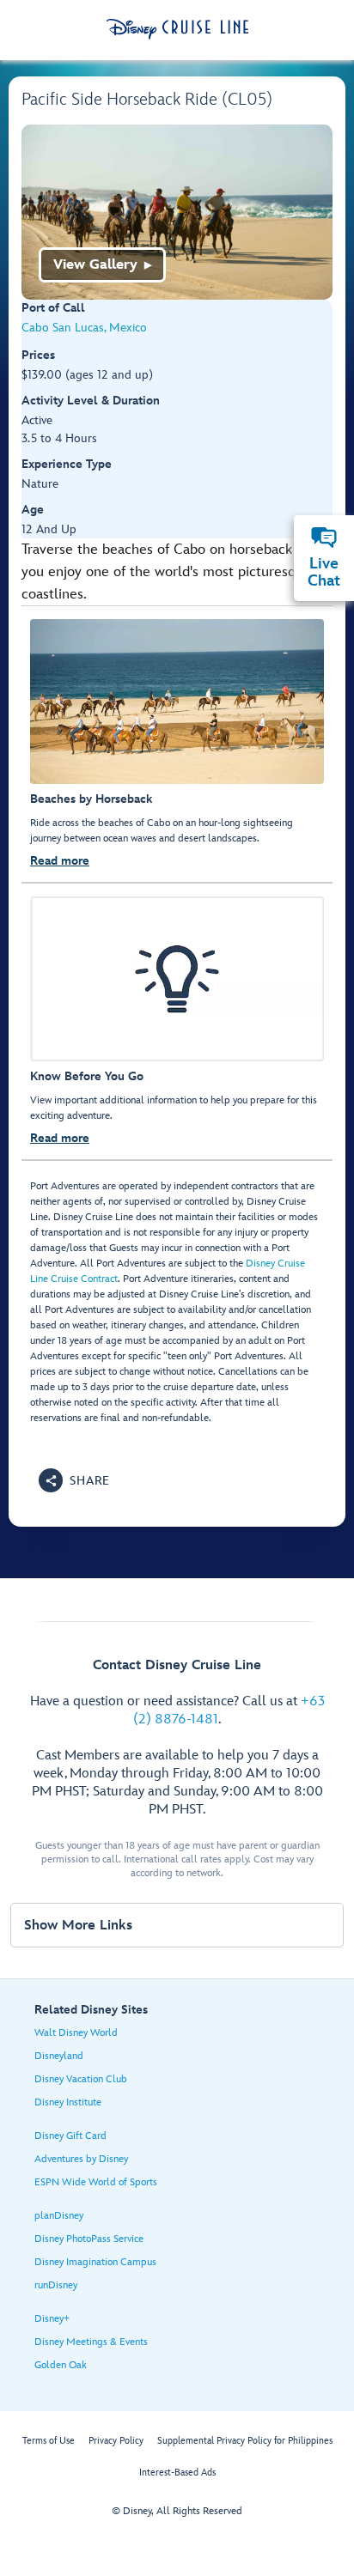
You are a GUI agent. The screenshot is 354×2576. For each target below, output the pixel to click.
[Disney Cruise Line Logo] (177, 29)
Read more (60, 861)
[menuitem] (324, 538)
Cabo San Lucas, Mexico (84, 328)
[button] (74, 1480)
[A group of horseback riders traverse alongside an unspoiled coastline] (177, 212)
